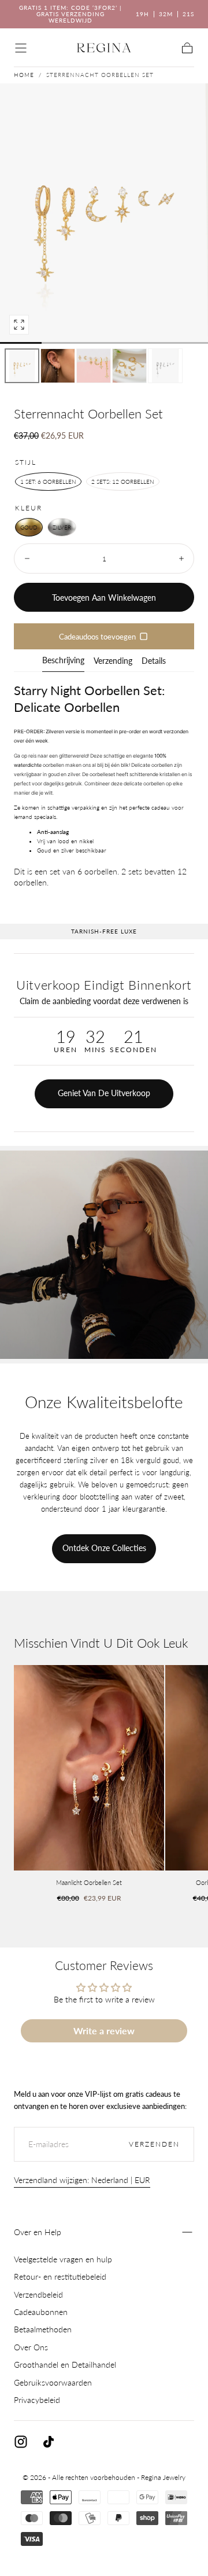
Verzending (113, 661)
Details (154, 661)
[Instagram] (21, 2442)
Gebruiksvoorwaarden (53, 2382)
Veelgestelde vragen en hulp (63, 2259)
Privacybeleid (37, 2400)
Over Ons (31, 2347)
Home (24, 75)
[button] (21, 48)
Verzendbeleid (38, 2294)
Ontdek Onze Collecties (104, 1548)
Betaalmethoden (43, 2329)
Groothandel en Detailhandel (65, 2364)
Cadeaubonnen (41, 2312)
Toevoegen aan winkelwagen (104, 598)
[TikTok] (49, 2442)
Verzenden (154, 2144)
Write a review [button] (104, 2031)
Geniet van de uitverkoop (104, 1093)
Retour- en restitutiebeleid (60, 2276)
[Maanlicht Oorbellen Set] (89, 1768)
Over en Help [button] (38, 2232)
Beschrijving (63, 661)
